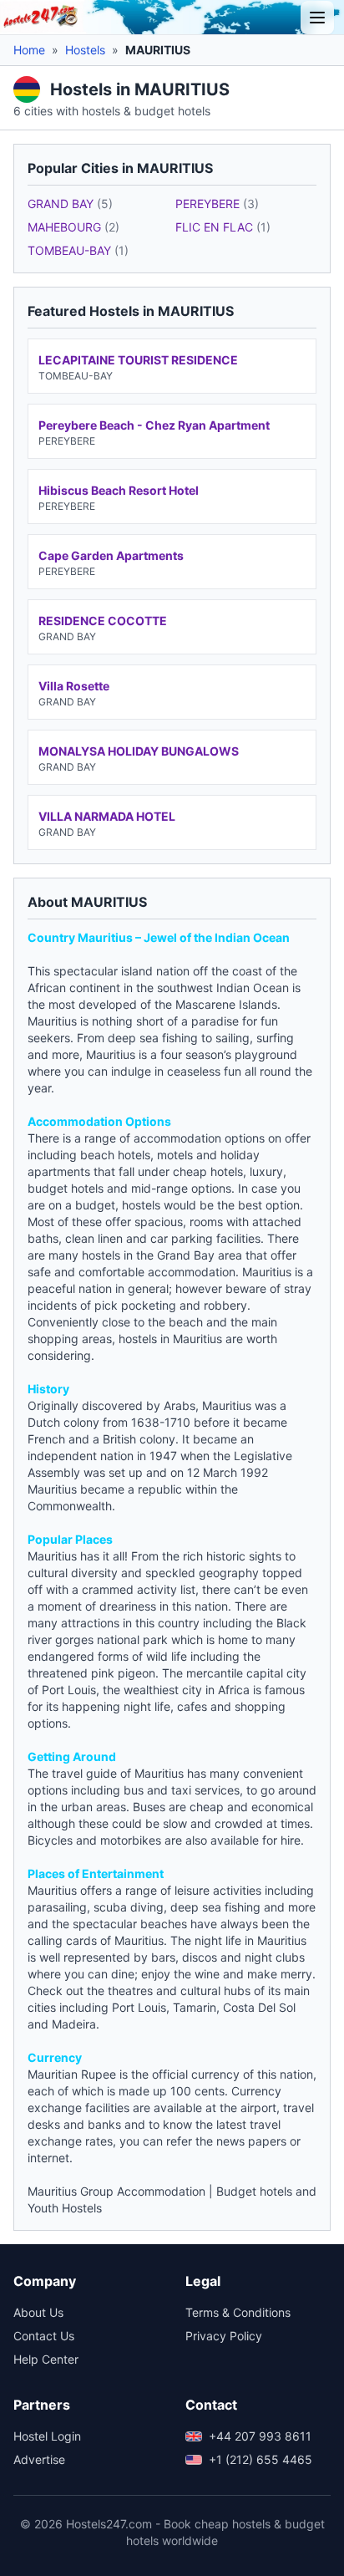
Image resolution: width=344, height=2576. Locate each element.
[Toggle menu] (317, 18)
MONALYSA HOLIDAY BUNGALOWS (139, 751)
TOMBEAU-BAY (78, 250)
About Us (38, 2312)
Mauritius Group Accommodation (116, 2191)
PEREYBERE (217, 204)
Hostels (85, 50)
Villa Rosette (74, 686)
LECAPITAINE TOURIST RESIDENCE (138, 360)
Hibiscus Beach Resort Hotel (119, 490)
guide (101, 1773)
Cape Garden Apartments (111, 555)
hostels (101, 1255)
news (230, 2141)
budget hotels (66, 1188)
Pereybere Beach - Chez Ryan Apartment (154, 425)
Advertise (39, 2459)
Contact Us (44, 2336)
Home (29, 50)
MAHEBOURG (73, 227)
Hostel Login (47, 2436)
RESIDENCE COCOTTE (103, 621)
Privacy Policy (224, 2336)
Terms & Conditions (238, 2312)
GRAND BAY (70, 204)
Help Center (46, 2359)
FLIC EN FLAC (223, 227)
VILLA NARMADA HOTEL (107, 816)
